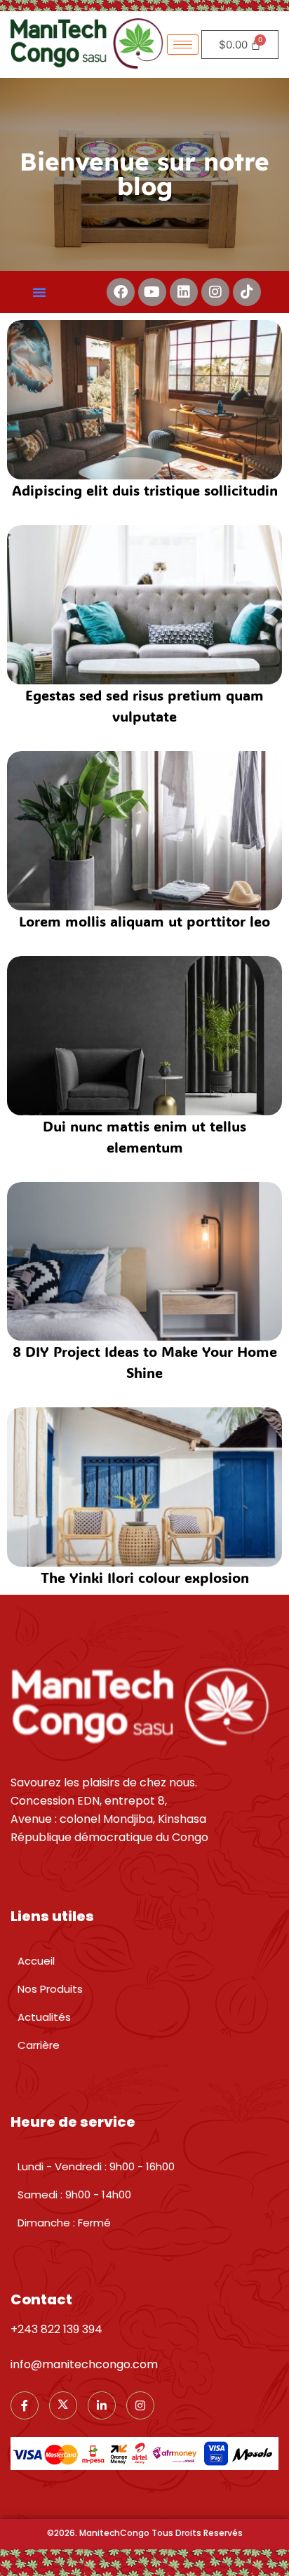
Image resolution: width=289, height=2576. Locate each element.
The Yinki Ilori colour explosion (145, 1577)
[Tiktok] (247, 292)
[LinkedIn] (102, 2405)
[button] (39, 292)
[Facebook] (121, 292)
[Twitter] (63, 2405)
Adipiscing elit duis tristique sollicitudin (145, 490)
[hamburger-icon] (183, 45)
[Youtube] (152, 292)
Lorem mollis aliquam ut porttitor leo (144, 921)
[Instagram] (215, 292)
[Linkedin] (184, 292)
